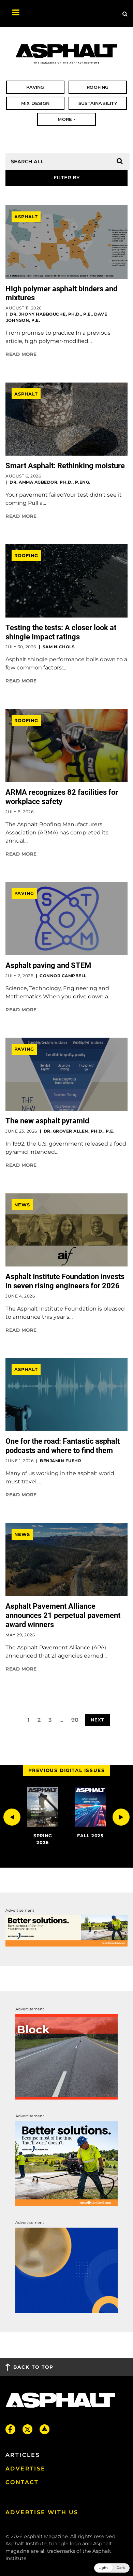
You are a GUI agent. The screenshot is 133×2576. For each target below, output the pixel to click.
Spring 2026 (43, 1839)
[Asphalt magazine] (66, 54)
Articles (23, 2455)
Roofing (26, 556)
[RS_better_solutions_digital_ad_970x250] (66, 1931)
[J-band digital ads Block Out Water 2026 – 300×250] (66, 2056)
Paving (24, 893)
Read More (21, 354)
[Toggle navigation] (12, 14)
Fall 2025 (90, 1836)
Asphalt (26, 217)
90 (75, 1720)
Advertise (26, 2469)
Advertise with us (42, 2512)
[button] (12, 1817)
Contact (22, 2482)
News (22, 1205)
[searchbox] (66, 178)
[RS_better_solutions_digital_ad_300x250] (66, 2163)
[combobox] (66, 178)
